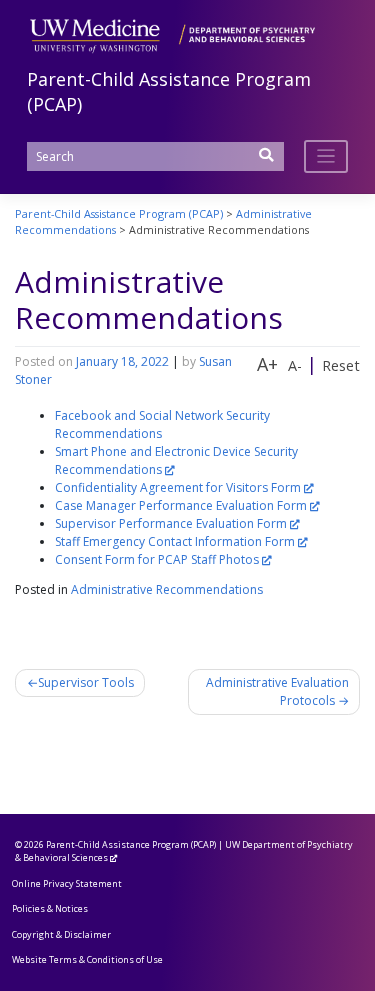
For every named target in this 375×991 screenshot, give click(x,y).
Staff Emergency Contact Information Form (175, 541)
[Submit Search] (267, 161)
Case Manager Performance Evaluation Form (181, 505)
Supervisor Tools (86, 682)
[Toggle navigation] (326, 156)
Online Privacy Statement (67, 883)
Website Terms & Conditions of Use (87, 959)
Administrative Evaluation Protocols (277, 691)
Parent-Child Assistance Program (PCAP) (131, 844)
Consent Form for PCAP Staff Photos (157, 559)
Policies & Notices (50, 908)
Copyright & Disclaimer (61, 934)
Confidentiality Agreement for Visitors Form (178, 487)
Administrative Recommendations (167, 589)
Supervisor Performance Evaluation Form (171, 523)
